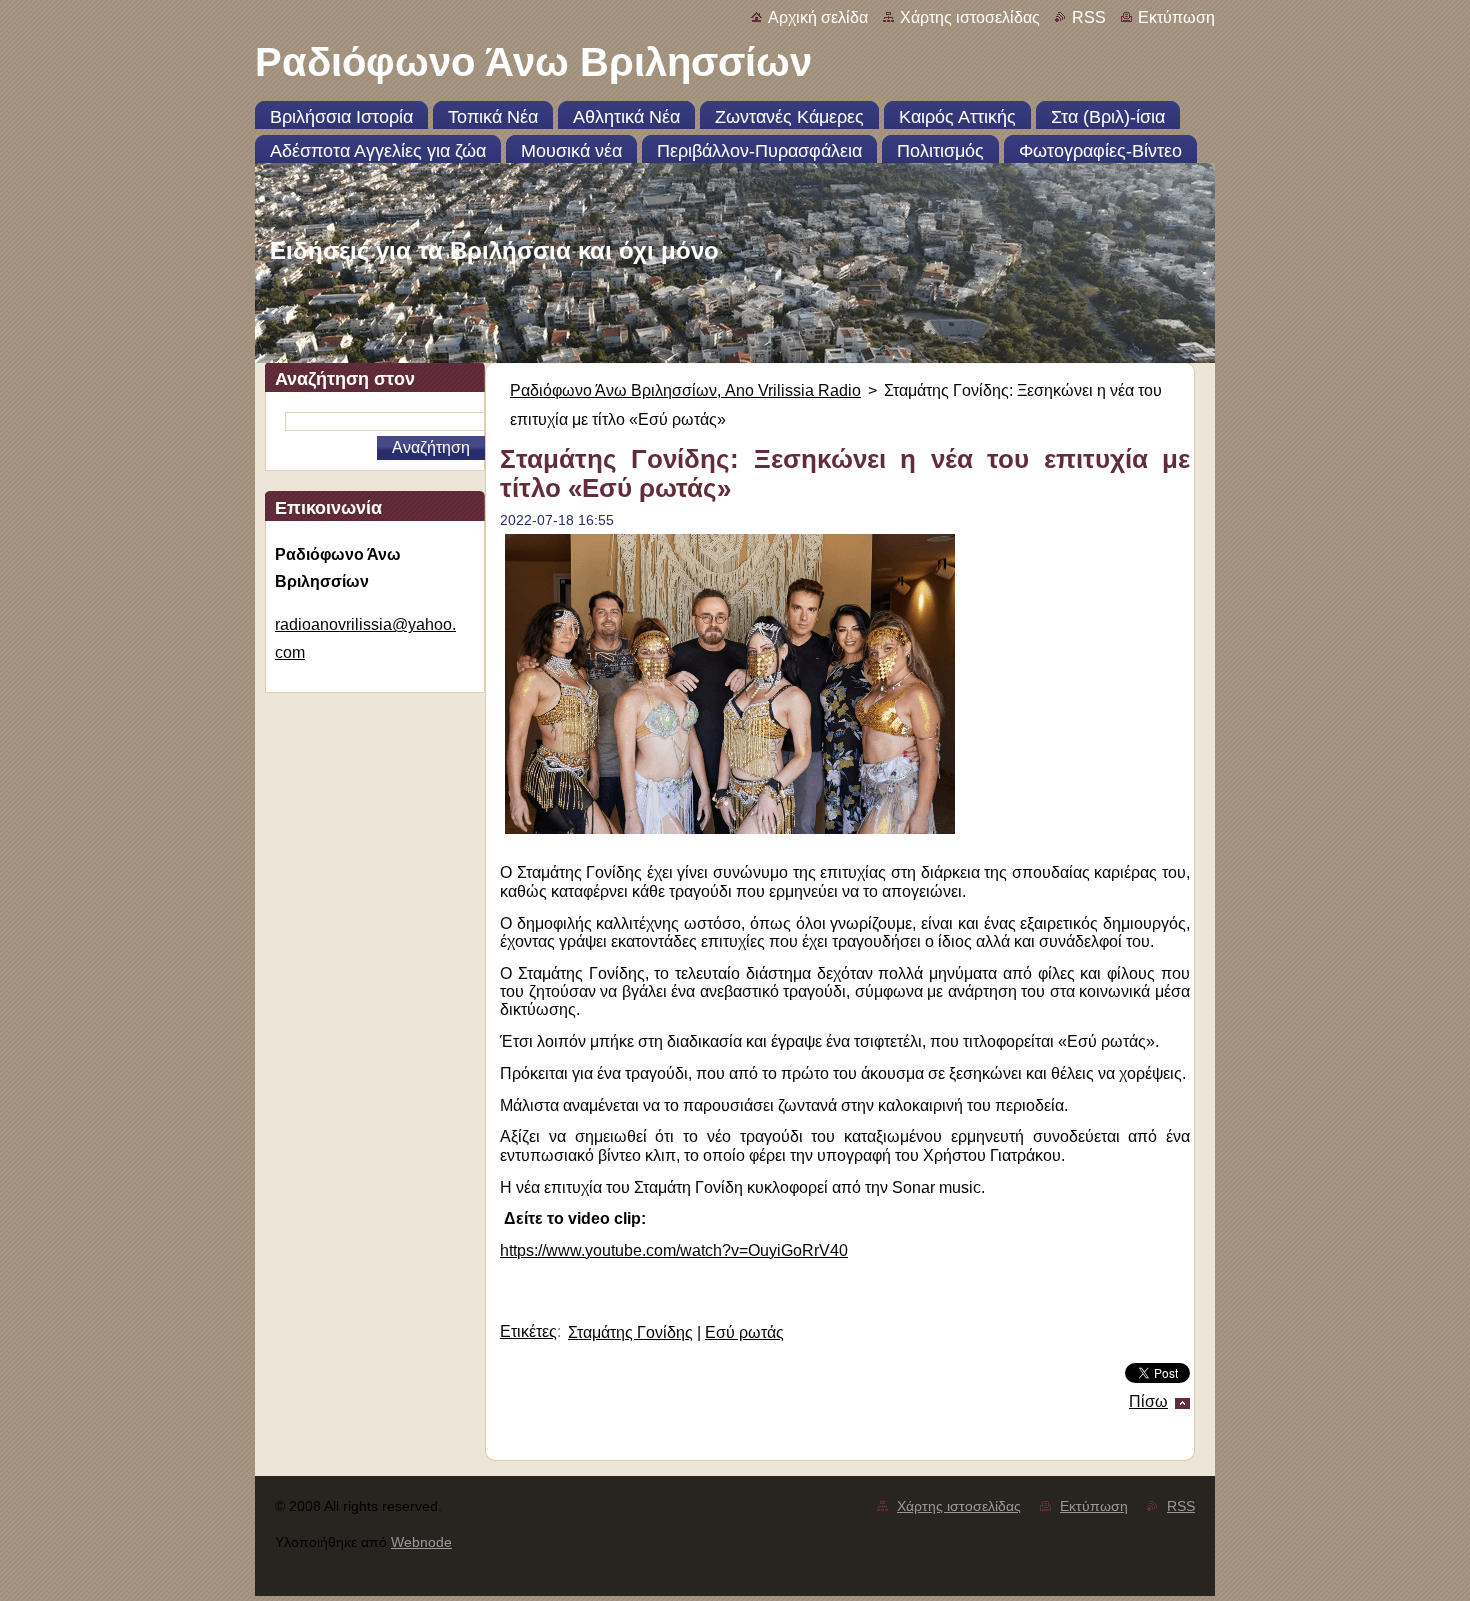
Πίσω (1148, 1401)
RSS (1089, 17)
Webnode (421, 1542)
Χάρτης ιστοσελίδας (970, 17)
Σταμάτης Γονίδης (630, 1332)
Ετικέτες (528, 1331)
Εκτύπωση (1176, 17)
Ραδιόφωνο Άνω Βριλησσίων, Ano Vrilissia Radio (685, 390)
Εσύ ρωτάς (744, 1332)
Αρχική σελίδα (818, 17)
